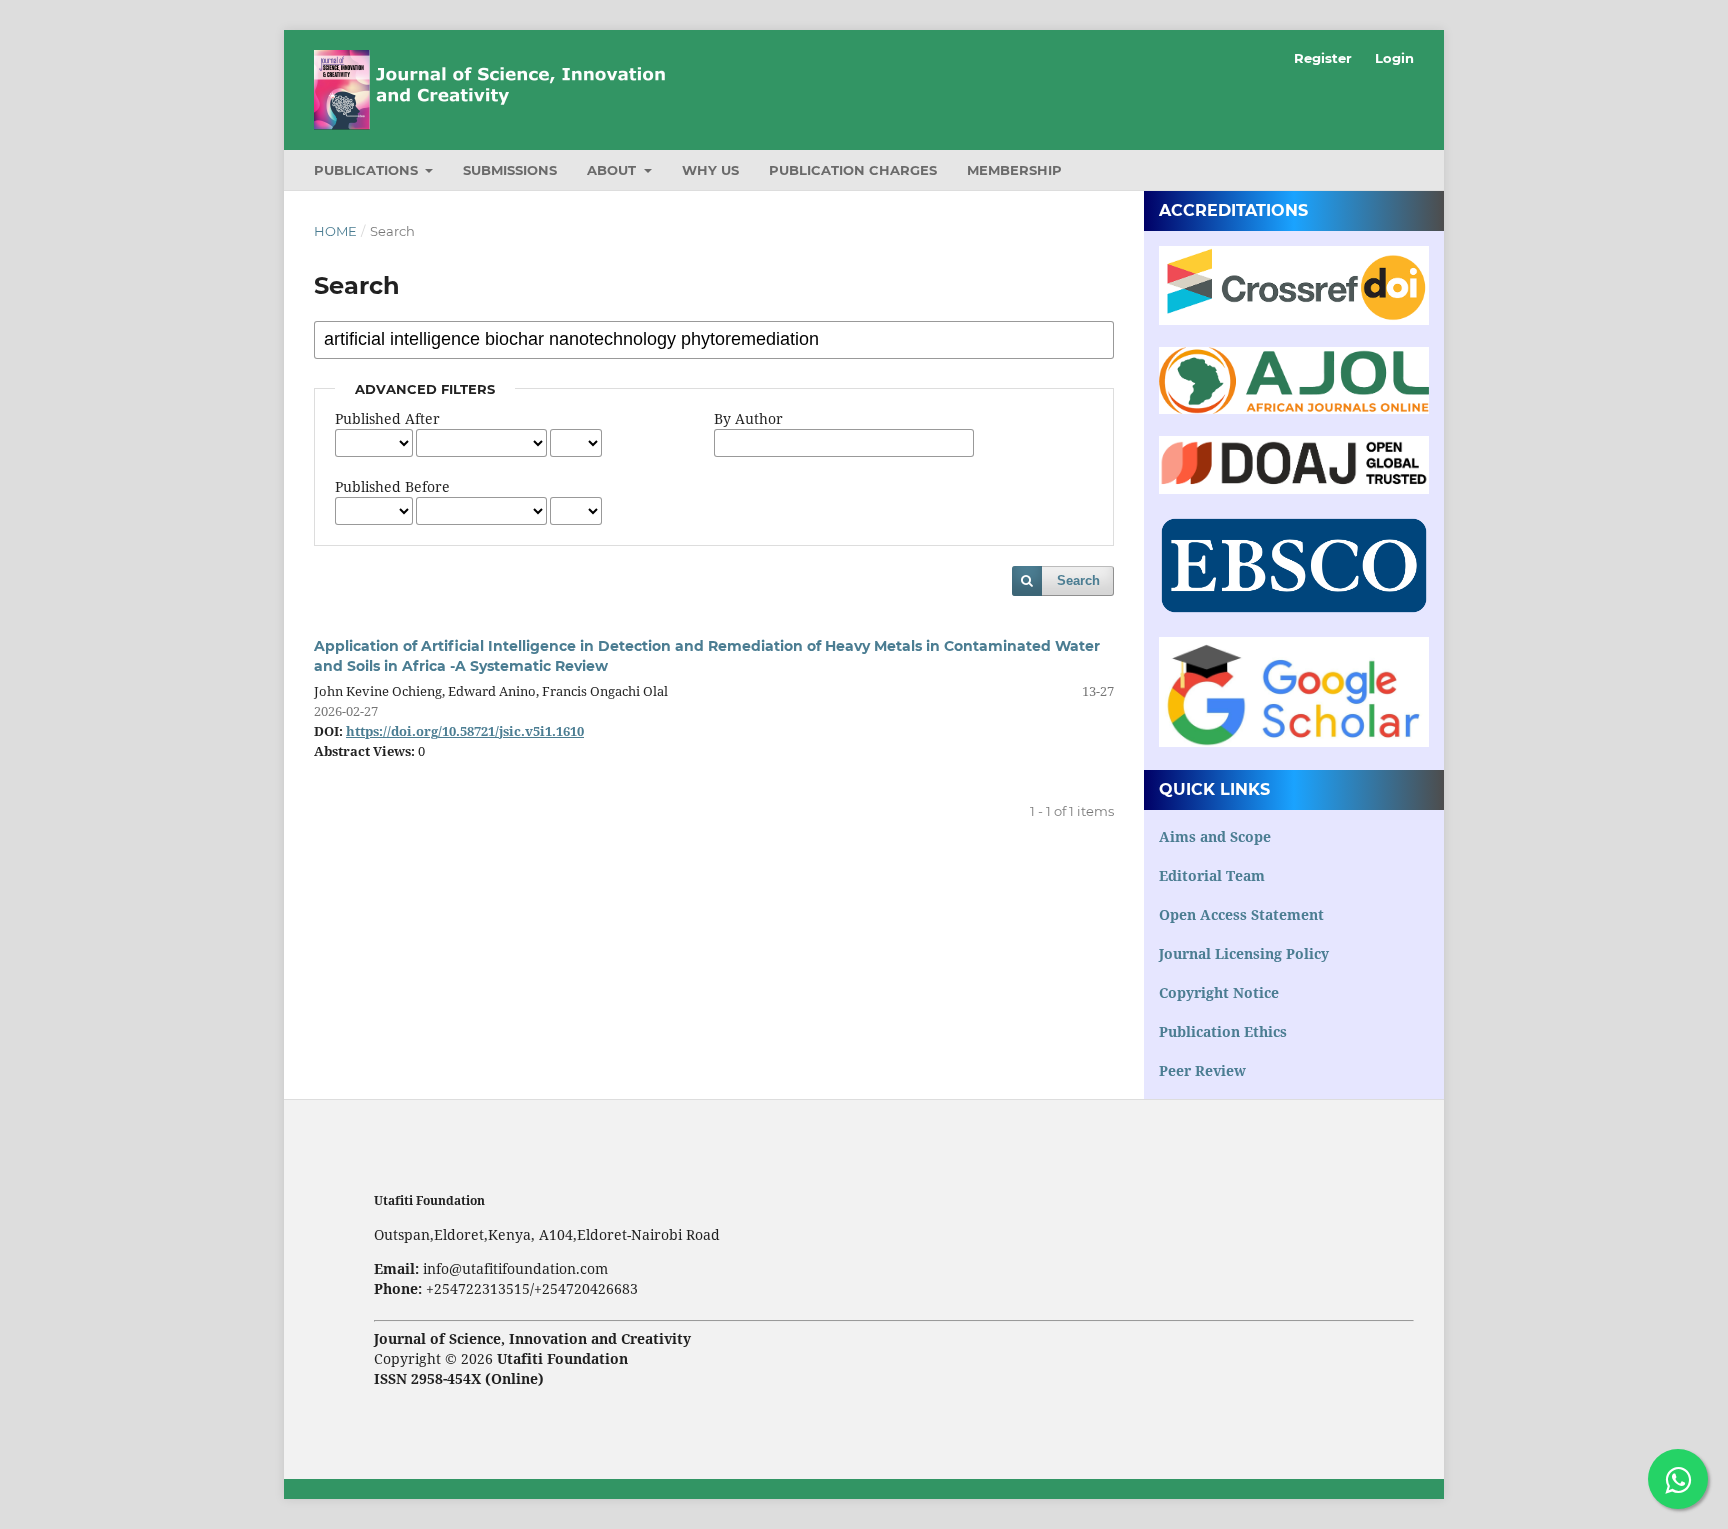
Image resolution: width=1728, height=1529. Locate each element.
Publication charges (853, 170)
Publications (368, 170)
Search (1078, 580)
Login (1394, 58)
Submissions (510, 170)
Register (1323, 58)
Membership (1014, 170)
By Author (748, 418)
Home (335, 231)
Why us (710, 170)
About (613, 170)
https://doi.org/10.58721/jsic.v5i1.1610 (465, 731)
